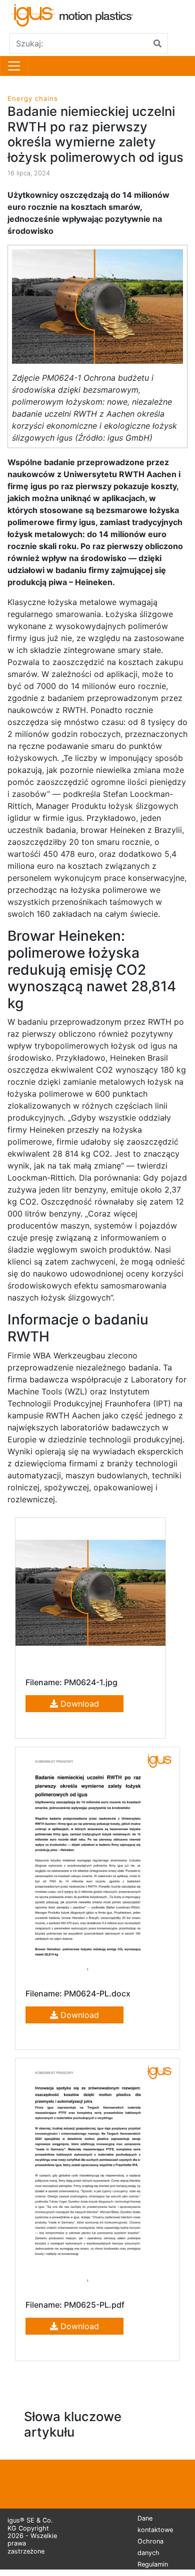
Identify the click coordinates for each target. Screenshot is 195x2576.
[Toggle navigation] (14, 66)
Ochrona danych (150, 2547)
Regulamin (153, 2564)
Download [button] (78, 1704)
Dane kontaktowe (155, 2524)
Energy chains (33, 98)
